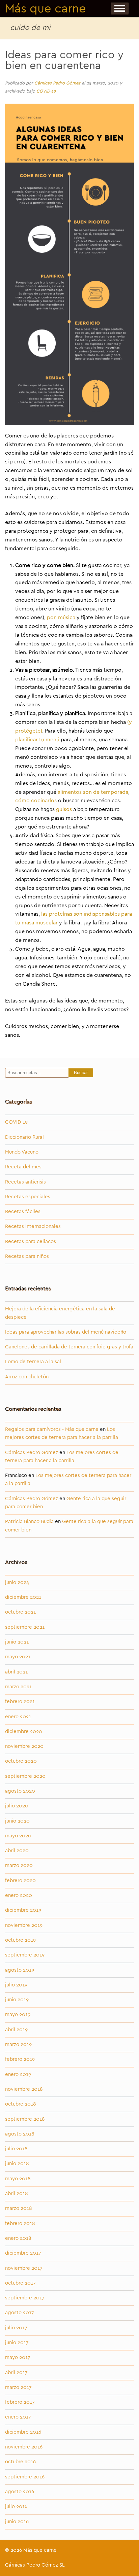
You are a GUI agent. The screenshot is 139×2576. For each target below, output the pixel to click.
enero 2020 (19, 1895)
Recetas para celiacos (31, 1242)
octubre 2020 (21, 1761)
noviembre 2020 (24, 1746)
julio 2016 (16, 2507)
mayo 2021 (18, 1657)
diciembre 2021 (23, 1597)
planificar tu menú (37, 740)
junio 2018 (17, 2164)
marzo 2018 (19, 2208)
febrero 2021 (20, 1702)
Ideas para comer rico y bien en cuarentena (64, 60)
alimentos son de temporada (93, 792)
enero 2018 (18, 2238)
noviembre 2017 (24, 2268)
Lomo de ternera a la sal (33, 1362)
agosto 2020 (20, 1791)
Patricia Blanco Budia (29, 1522)
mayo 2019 (18, 2015)
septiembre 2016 (25, 2477)
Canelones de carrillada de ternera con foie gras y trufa (69, 1347)
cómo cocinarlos (36, 801)
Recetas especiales (28, 1197)
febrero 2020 (20, 1881)
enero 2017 (18, 2417)
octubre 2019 (20, 1940)
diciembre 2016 (23, 2432)
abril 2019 (16, 2030)
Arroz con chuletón (27, 1377)
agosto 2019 (20, 1970)
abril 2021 (16, 1672)
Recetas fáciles (23, 1212)
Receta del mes (23, 1167)
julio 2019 (16, 1985)
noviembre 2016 (24, 2447)
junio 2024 (17, 1582)
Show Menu (120, 8)
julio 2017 (16, 2328)
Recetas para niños (27, 1256)
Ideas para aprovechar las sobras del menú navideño (66, 1332)
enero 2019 (18, 2074)
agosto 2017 (20, 2313)
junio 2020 (17, 1821)
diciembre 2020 (24, 1732)
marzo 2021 (18, 1687)
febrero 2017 (20, 2402)
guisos (64, 809)
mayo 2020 (18, 1836)
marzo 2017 (18, 2387)
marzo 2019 (18, 2044)
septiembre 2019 (25, 1955)
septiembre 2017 (25, 2298)
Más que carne (46, 9)
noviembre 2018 (24, 2089)
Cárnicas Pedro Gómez (57, 83)
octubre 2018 (21, 2104)
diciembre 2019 (23, 1910)
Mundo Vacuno (22, 1152)
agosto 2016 (20, 2492)
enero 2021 (18, 1717)
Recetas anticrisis (25, 1182)
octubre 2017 (20, 2283)
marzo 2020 (19, 1865)
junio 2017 (17, 2343)
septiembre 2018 (25, 2119)
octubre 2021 (20, 1612)
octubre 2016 (20, 2462)
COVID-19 (46, 91)
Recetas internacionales (33, 1226)
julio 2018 (16, 2149)
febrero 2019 (20, 2059)
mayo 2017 (18, 2357)
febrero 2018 (20, 2224)
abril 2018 (17, 2194)
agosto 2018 (20, 2134)
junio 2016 (17, 2522)
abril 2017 (16, 2373)
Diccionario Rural (24, 1137)
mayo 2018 (18, 2179)
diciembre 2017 (23, 2253)
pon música (61, 617)
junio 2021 (17, 1642)
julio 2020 (17, 1806)
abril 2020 (17, 1851)
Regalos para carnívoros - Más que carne (52, 1429)
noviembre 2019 (24, 1925)
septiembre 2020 (25, 1776)
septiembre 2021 (25, 1627)
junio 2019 (17, 2000)
